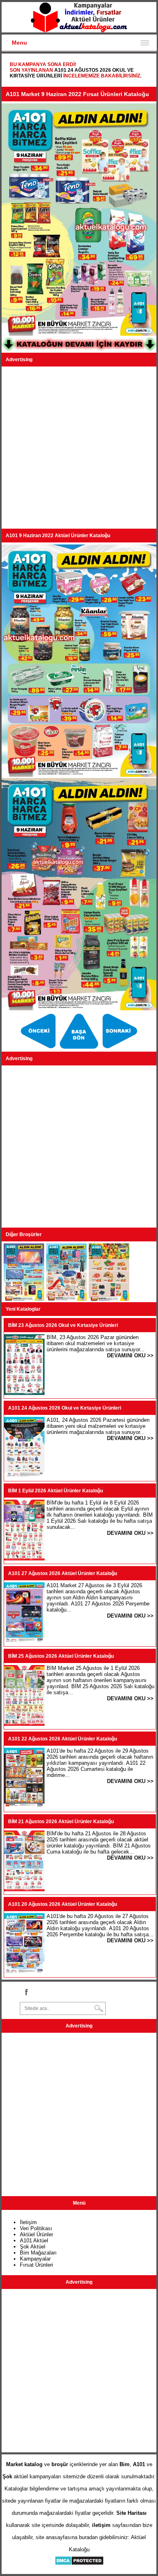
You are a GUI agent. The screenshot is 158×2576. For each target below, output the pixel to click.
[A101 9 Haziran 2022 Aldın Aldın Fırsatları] (39, 1049)
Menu (19, 43)
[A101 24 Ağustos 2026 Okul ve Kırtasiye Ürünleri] (24, 1476)
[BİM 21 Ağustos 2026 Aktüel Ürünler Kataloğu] (24, 1889)
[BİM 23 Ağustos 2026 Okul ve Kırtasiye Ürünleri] (24, 1393)
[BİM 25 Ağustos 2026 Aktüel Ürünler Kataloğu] (24, 1724)
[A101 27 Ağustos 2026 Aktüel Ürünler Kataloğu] (24, 1641)
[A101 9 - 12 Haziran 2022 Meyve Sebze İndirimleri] (120, 1049)
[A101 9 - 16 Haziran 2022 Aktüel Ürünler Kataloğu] (24, 1299)
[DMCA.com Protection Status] (79, 2564)
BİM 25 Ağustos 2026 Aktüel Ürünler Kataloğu (61, 1656)
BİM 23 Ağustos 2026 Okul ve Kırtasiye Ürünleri (63, 1325)
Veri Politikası (36, 2228)
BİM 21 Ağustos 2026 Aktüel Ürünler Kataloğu (61, 1822)
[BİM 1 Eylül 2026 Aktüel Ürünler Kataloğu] (24, 1559)
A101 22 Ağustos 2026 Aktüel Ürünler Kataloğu (63, 1739)
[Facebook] (26, 1992)
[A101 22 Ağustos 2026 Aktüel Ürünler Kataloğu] (24, 1807)
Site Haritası (131, 2513)
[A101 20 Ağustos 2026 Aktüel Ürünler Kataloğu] (24, 1972)
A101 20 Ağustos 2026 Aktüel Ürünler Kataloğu (63, 1904)
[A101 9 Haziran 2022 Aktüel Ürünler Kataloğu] (80, 1049)
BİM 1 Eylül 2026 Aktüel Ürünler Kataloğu (56, 1491)
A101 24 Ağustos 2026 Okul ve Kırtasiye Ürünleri (65, 1408)
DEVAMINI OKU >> (130, 1356)
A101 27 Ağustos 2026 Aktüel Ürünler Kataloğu (63, 1573)
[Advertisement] (79, 448)
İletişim (28, 2222)
